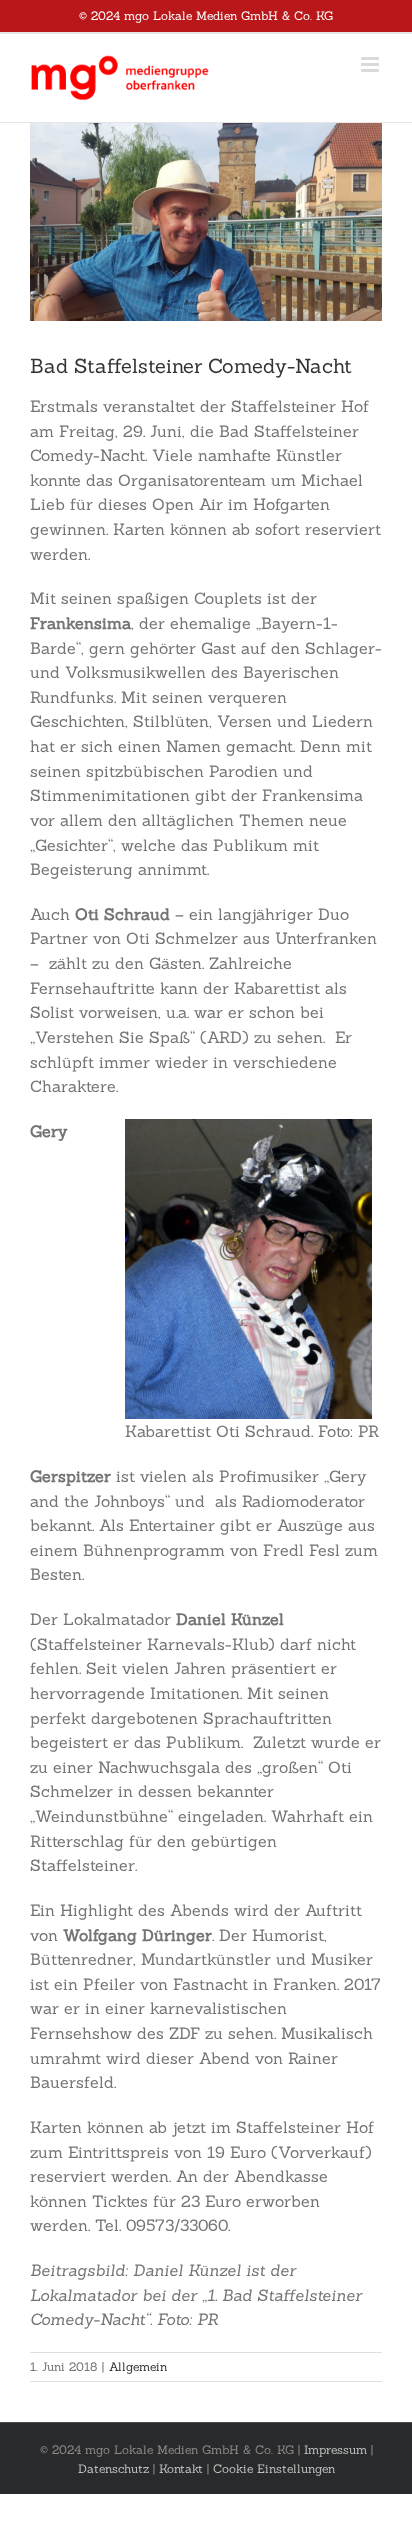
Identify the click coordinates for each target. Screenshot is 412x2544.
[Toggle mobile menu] (371, 64)
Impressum (335, 2449)
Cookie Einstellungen (274, 2468)
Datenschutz (113, 2468)
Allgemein (138, 2366)
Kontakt (181, 2468)
